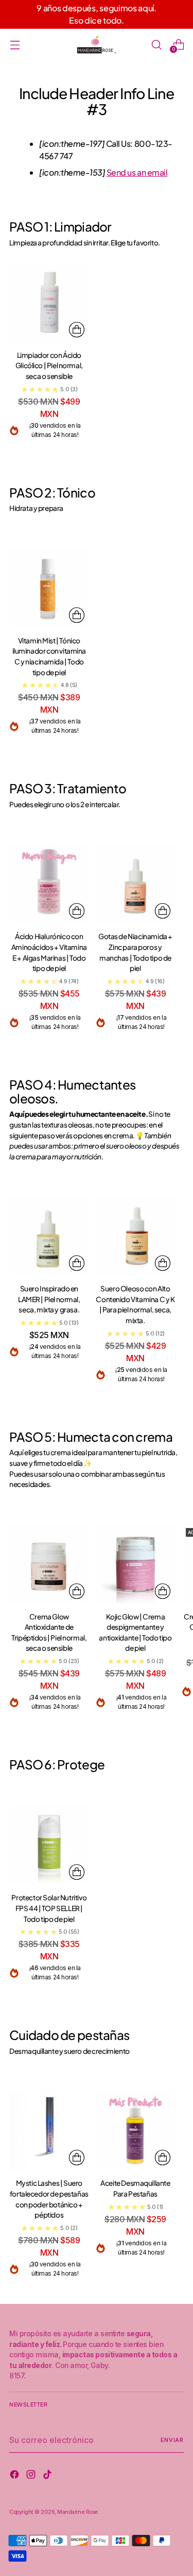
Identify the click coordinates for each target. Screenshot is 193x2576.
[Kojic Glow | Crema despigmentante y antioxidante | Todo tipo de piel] (136, 1564)
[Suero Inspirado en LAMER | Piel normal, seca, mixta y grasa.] (49, 1236)
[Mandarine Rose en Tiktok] (48, 2476)
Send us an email (137, 172)
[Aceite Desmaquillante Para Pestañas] (136, 2131)
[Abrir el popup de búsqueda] (156, 44)
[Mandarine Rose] (97, 44)
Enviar (172, 2440)
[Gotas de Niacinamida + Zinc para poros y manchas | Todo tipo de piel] (136, 884)
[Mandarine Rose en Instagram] (32, 2476)
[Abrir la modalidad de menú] (15, 44)
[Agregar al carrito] (77, 330)
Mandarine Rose (77, 2512)
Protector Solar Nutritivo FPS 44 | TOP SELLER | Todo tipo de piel (49, 1908)
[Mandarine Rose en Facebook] (15, 2476)
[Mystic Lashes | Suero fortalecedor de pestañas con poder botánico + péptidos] (49, 2131)
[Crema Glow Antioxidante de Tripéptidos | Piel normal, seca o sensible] (49, 1564)
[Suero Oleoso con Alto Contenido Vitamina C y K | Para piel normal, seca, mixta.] (136, 1236)
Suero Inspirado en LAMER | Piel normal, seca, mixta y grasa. (49, 1299)
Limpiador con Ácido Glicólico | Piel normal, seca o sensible (49, 366)
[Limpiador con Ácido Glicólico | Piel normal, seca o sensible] (49, 302)
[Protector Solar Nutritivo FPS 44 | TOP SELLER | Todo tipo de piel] (49, 1845)
